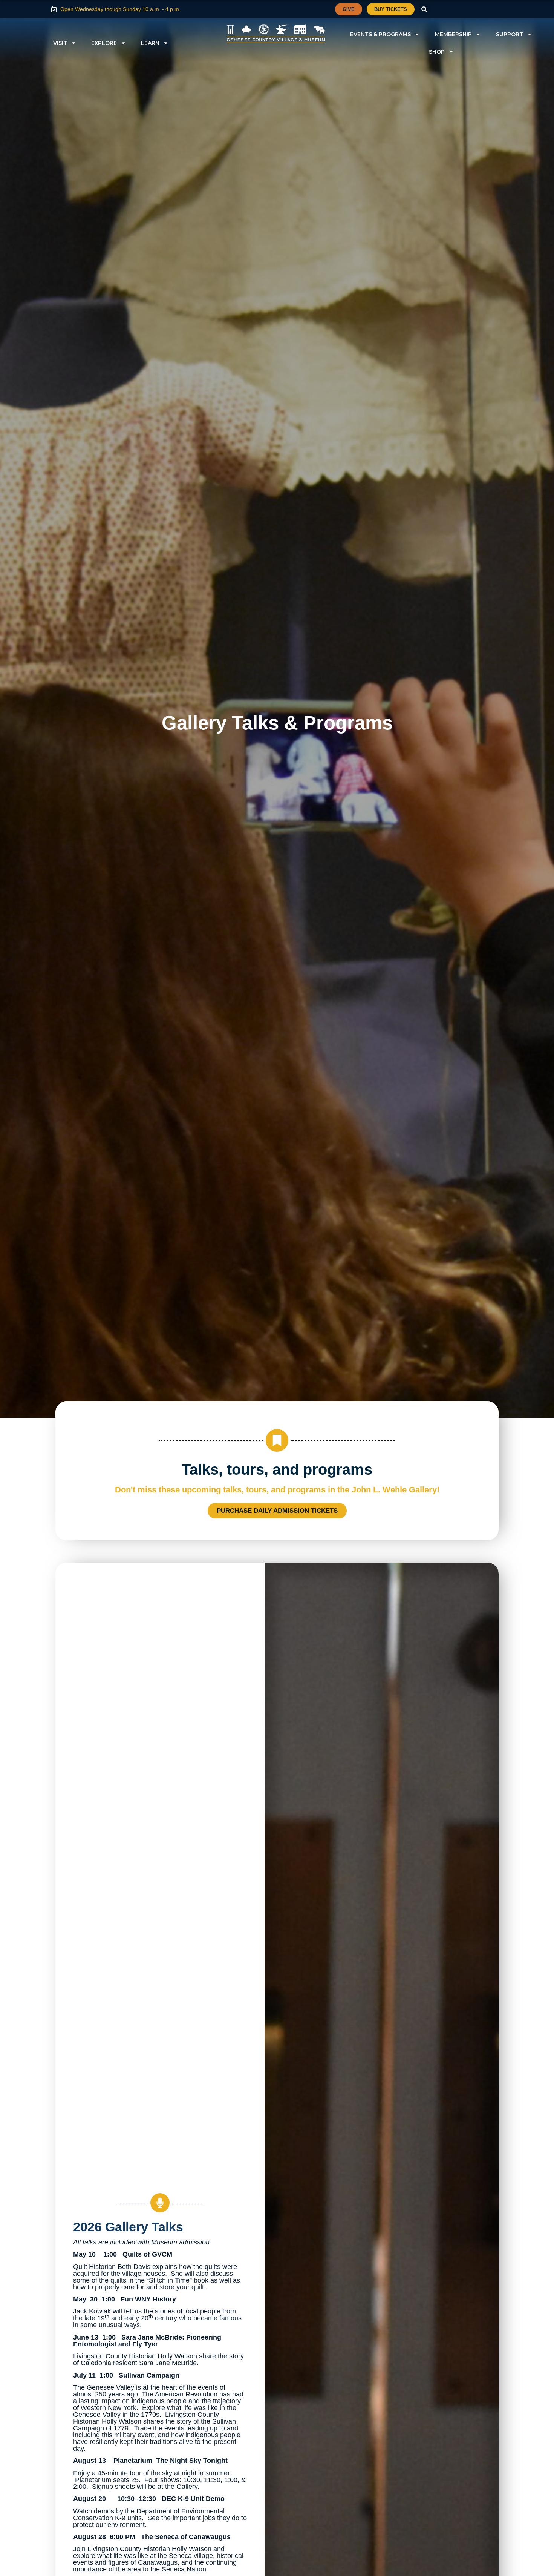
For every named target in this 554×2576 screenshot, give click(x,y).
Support (510, 34)
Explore (104, 43)
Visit (60, 43)
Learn (150, 43)
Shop (437, 52)
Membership (453, 34)
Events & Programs (380, 34)
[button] (425, 9)
